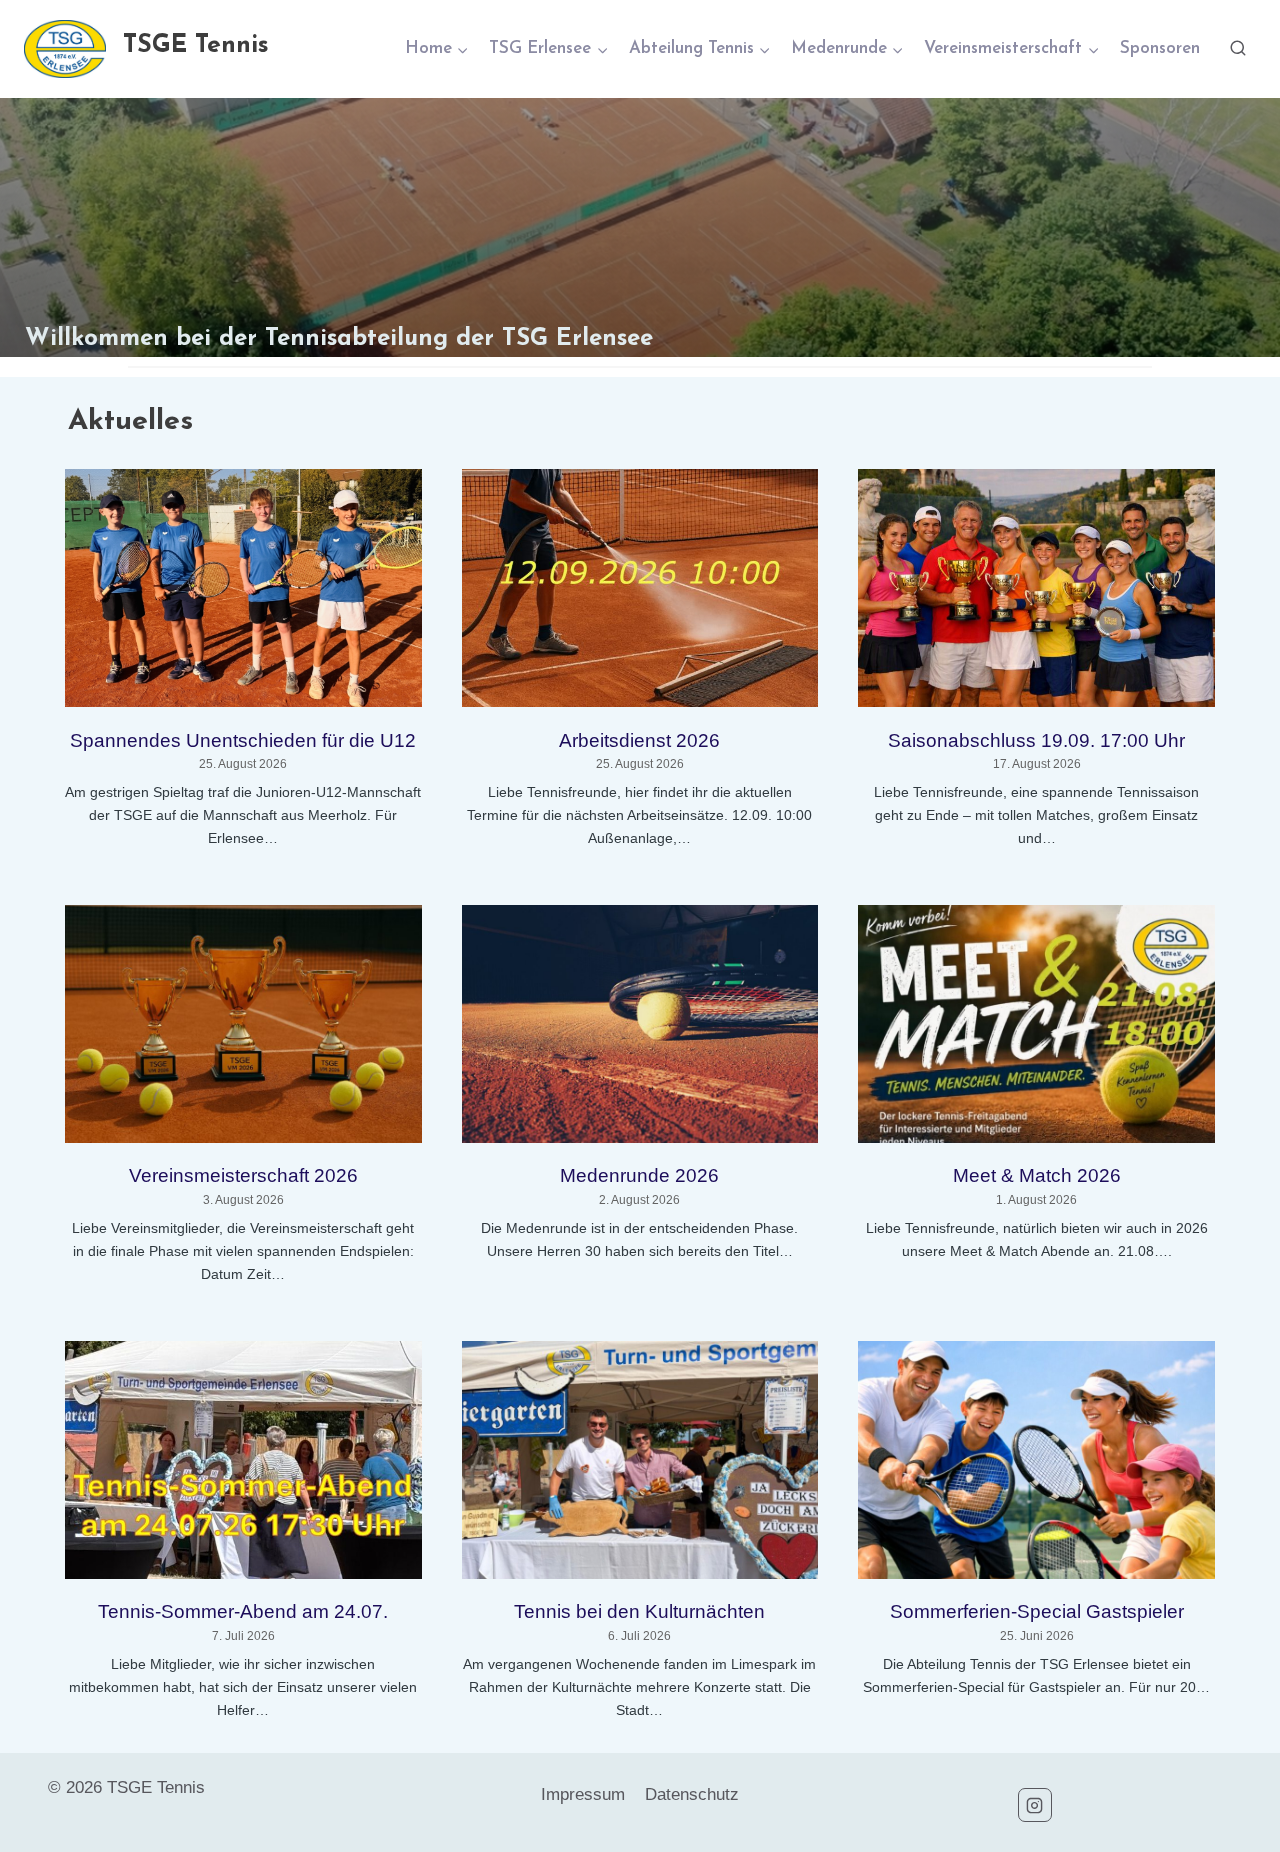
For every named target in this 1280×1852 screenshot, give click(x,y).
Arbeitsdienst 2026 (639, 740)
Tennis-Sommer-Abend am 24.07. (243, 1611)
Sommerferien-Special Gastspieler (1037, 1611)
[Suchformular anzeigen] (1238, 49)
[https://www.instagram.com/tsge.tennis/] (1035, 1805)
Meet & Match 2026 (1037, 1175)
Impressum (583, 1794)
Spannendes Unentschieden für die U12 (243, 740)
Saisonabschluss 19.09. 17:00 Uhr (1036, 740)
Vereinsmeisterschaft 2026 (243, 1175)
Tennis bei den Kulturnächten (639, 1611)
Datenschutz (692, 1794)
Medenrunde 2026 (639, 1175)
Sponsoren (1160, 48)
